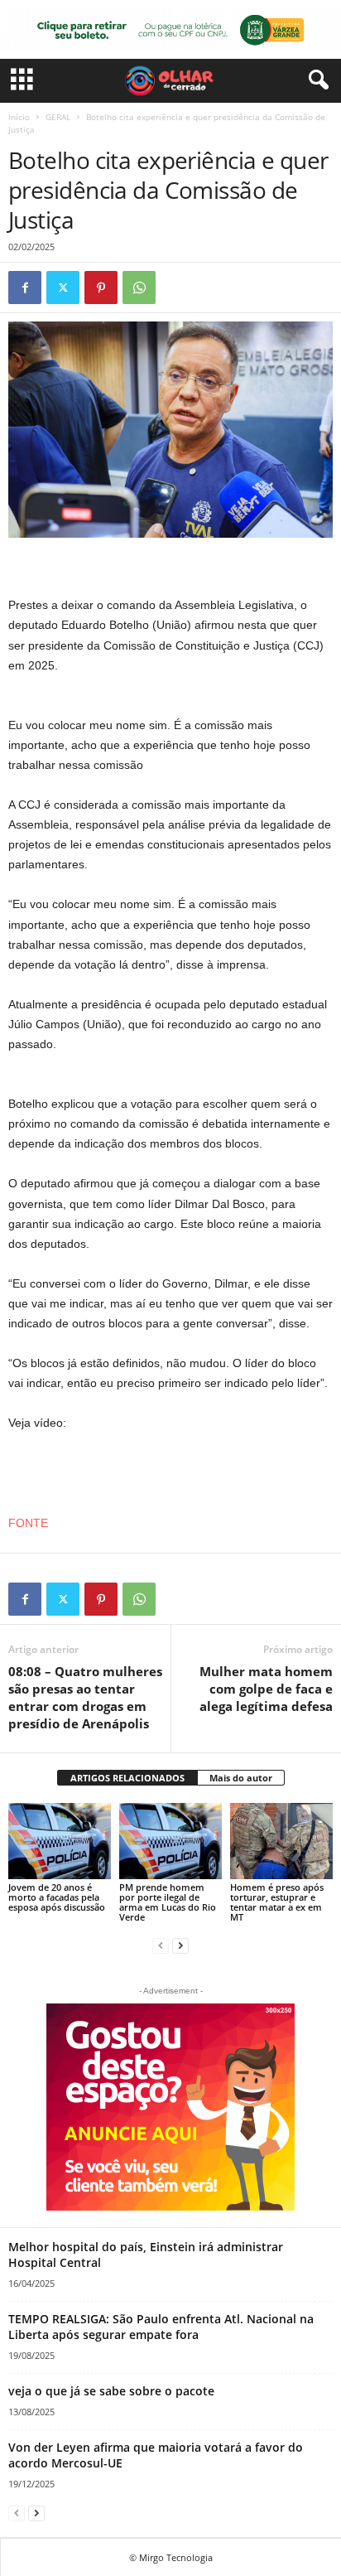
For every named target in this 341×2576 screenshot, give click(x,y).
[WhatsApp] (139, 288)
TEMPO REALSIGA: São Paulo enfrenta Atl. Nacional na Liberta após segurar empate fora (161, 2327)
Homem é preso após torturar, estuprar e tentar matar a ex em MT (277, 1902)
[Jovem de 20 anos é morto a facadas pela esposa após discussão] (60, 1841)
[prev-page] (161, 1945)
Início (19, 117)
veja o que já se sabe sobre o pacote (111, 2391)
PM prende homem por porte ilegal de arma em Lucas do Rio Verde (168, 1902)
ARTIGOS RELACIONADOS (127, 1778)
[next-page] (180, 1945)
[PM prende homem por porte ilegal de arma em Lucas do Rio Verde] (170, 1841)
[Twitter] (63, 288)
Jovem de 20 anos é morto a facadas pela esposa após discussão (57, 1897)
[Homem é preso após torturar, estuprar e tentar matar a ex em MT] (281, 1841)
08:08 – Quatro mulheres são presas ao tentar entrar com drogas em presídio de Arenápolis (85, 1697)
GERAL (58, 117)
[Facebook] (25, 288)
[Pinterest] (101, 288)
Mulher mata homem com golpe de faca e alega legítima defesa (266, 1689)
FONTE (28, 1523)
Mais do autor (241, 1778)
